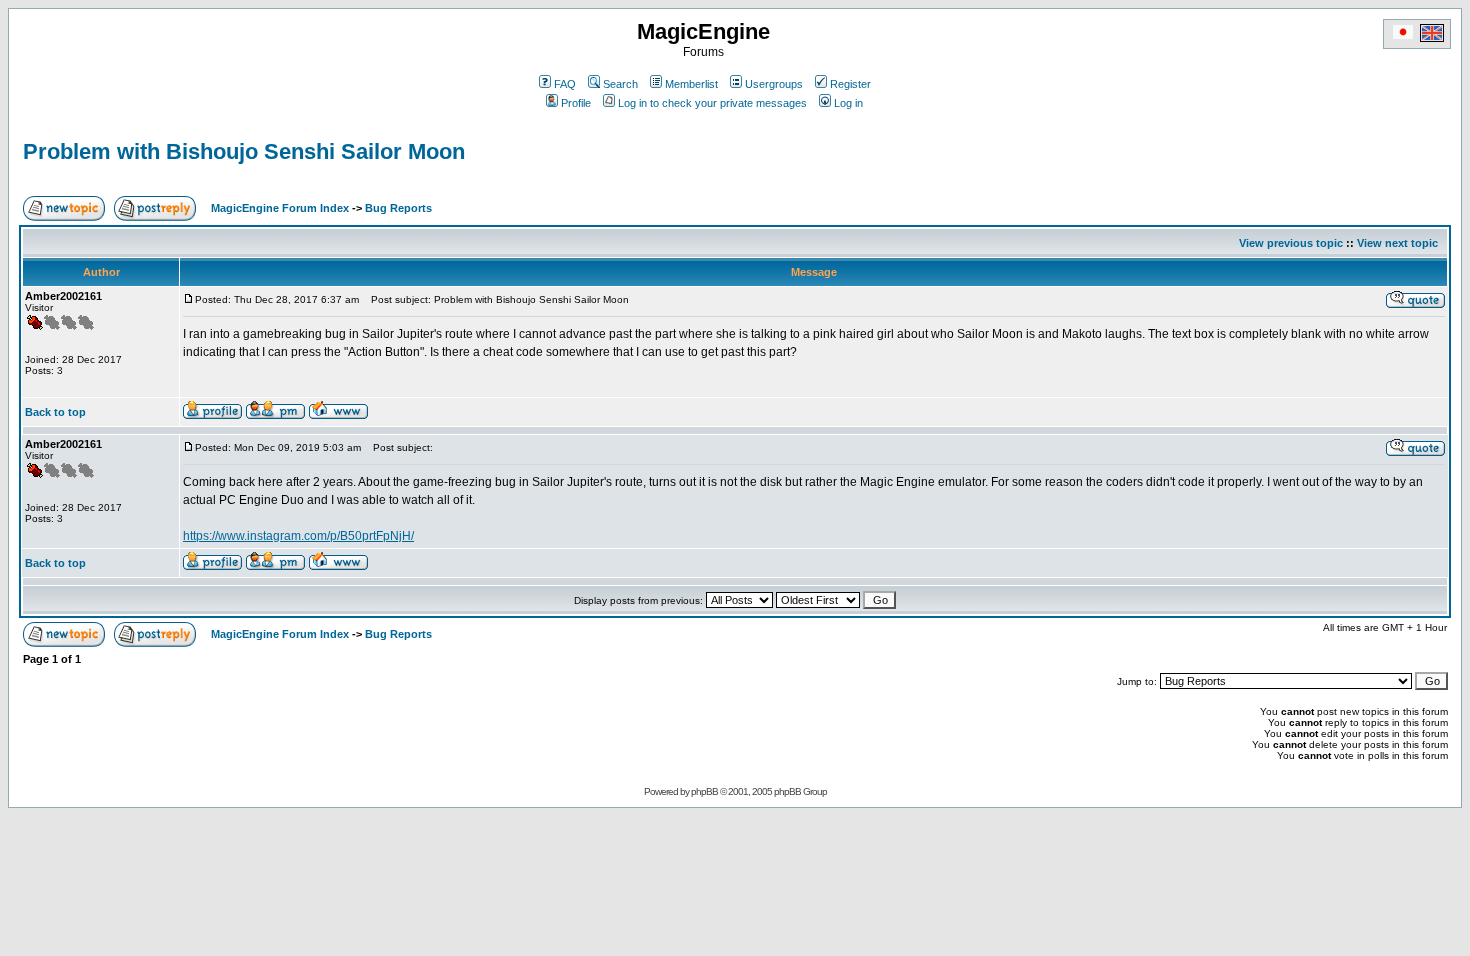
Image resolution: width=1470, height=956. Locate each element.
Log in (848, 103)
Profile (576, 103)
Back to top (55, 412)
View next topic (1397, 243)
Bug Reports (398, 208)
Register (850, 84)
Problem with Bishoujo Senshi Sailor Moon (244, 151)
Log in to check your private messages (712, 103)
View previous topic (1291, 243)
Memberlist (691, 84)
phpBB (704, 791)
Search (620, 84)
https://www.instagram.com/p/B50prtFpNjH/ (298, 536)
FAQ (565, 84)
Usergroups (774, 84)
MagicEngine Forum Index (280, 208)
